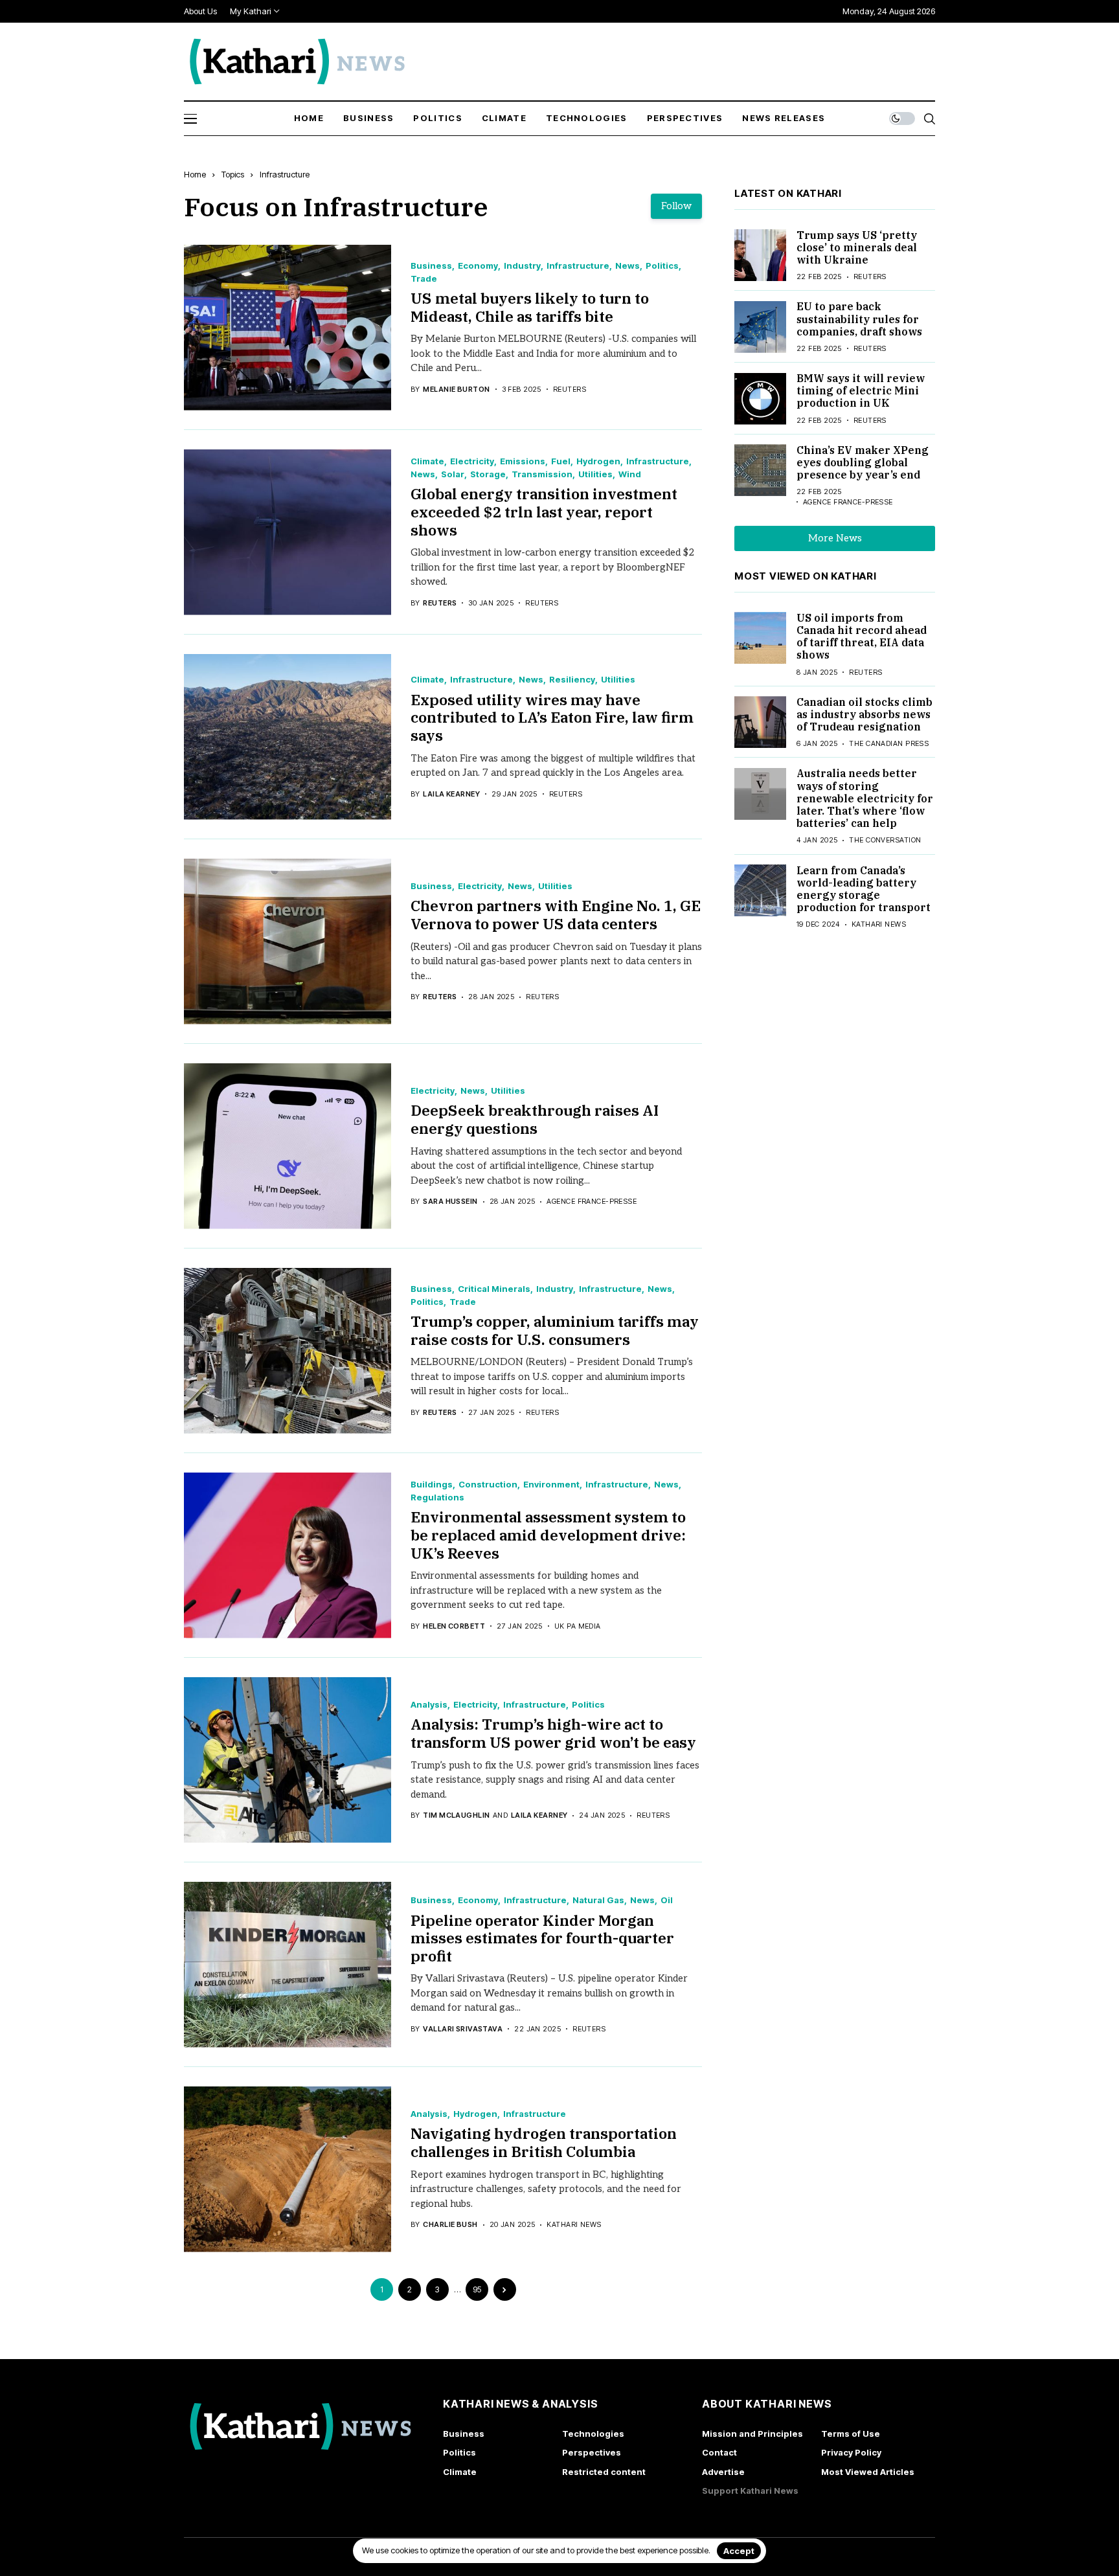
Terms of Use (851, 2434)
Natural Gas (598, 1900)
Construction (488, 1485)
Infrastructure (285, 174)
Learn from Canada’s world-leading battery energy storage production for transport (864, 889)
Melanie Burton (456, 390)
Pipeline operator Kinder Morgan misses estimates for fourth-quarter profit (542, 1938)
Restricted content (604, 2472)
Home (195, 174)
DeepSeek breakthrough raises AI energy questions (535, 1119)
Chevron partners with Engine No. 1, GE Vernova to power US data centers (556, 914)
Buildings (432, 1485)
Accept (739, 2551)
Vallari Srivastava (463, 2029)
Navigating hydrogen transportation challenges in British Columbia (544, 2142)
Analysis (429, 1705)
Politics (662, 266)
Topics (233, 174)
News (627, 266)
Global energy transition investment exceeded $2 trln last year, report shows (544, 511)
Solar (453, 474)
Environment (551, 1485)
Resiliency (572, 680)
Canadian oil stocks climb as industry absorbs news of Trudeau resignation (865, 714)
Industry (522, 266)
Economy (478, 266)
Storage (488, 474)
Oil (667, 1900)
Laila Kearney (451, 794)
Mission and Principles (752, 2434)
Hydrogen (598, 461)
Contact (719, 2452)
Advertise (723, 2472)
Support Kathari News (750, 2491)
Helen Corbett (454, 1626)
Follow (676, 206)
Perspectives (592, 2452)
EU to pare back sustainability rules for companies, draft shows (859, 319)
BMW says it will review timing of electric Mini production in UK (861, 391)
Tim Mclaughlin (456, 1815)
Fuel (561, 461)
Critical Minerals (494, 1289)
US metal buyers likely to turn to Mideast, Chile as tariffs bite (530, 307)
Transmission (542, 474)
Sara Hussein (450, 1202)
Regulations (437, 1497)
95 (477, 2289)
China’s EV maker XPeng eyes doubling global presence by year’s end (863, 462)
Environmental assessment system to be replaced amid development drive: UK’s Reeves (548, 1534)
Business (431, 266)
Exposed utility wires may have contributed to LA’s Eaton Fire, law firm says (552, 717)
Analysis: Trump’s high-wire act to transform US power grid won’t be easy (553, 1733)
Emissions (523, 461)
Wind (630, 474)
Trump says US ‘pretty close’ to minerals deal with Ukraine (857, 247)
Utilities (595, 474)
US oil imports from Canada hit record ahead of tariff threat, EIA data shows (862, 637)
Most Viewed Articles (868, 2472)
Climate (427, 461)
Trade (424, 279)
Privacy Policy (851, 2452)
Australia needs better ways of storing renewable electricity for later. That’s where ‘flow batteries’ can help (865, 799)
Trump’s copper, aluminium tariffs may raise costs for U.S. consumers (555, 1330)
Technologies (593, 2434)
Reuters (440, 603)
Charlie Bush (450, 2225)
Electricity (472, 461)
